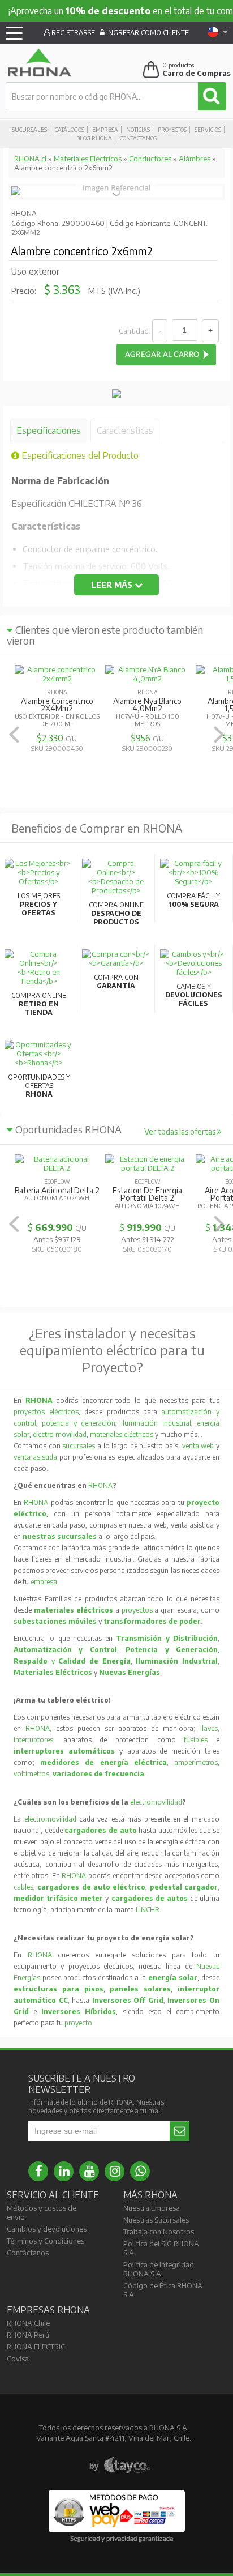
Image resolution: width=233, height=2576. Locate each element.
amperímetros (196, 1762)
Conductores (150, 159)
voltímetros (31, 1774)
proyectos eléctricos (46, 1412)
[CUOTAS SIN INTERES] (116, 395)
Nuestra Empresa (152, 2208)
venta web (198, 1446)
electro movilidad (60, 1434)
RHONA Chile (28, 2323)
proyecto (78, 2023)
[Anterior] (14, 734)
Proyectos (172, 130)
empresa (44, 1582)
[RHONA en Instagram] (115, 2171)
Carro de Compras (197, 73)
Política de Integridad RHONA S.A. (159, 2269)
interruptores (33, 1740)
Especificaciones (49, 430)
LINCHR (148, 1910)
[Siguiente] (219, 734)
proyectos (137, 1610)
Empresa (105, 130)
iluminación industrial (156, 1423)
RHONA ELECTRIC (36, 2347)
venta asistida (35, 1457)
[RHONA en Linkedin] (64, 2171)
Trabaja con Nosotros (159, 2232)
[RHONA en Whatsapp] (140, 2171)
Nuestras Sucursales (156, 2220)
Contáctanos (138, 138)
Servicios (208, 130)
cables (23, 1887)
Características (125, 430)
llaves (209, 1728)
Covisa (18, 2359)
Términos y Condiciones (46, 2241)
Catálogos (70, 130)
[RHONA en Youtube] (89, 2171)
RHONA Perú (28, 2335)
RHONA (100, 1485)
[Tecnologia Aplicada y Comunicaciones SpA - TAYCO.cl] (120, 2466)
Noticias (138, 130)
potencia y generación (79, 1423)
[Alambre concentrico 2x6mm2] (16, 193)
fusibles (200, 1740)
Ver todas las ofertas (181, 1131)
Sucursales (29, 130)
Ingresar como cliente (147, 33)
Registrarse (72, 33)
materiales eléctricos (122, 1434)
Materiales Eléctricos (88, 159)
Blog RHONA (94, 138)
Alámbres (195, 159)
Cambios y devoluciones (47, 2229)
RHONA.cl (30, 159)
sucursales (80, 1446)
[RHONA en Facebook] (38, 2171)
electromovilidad (156, 1802)
